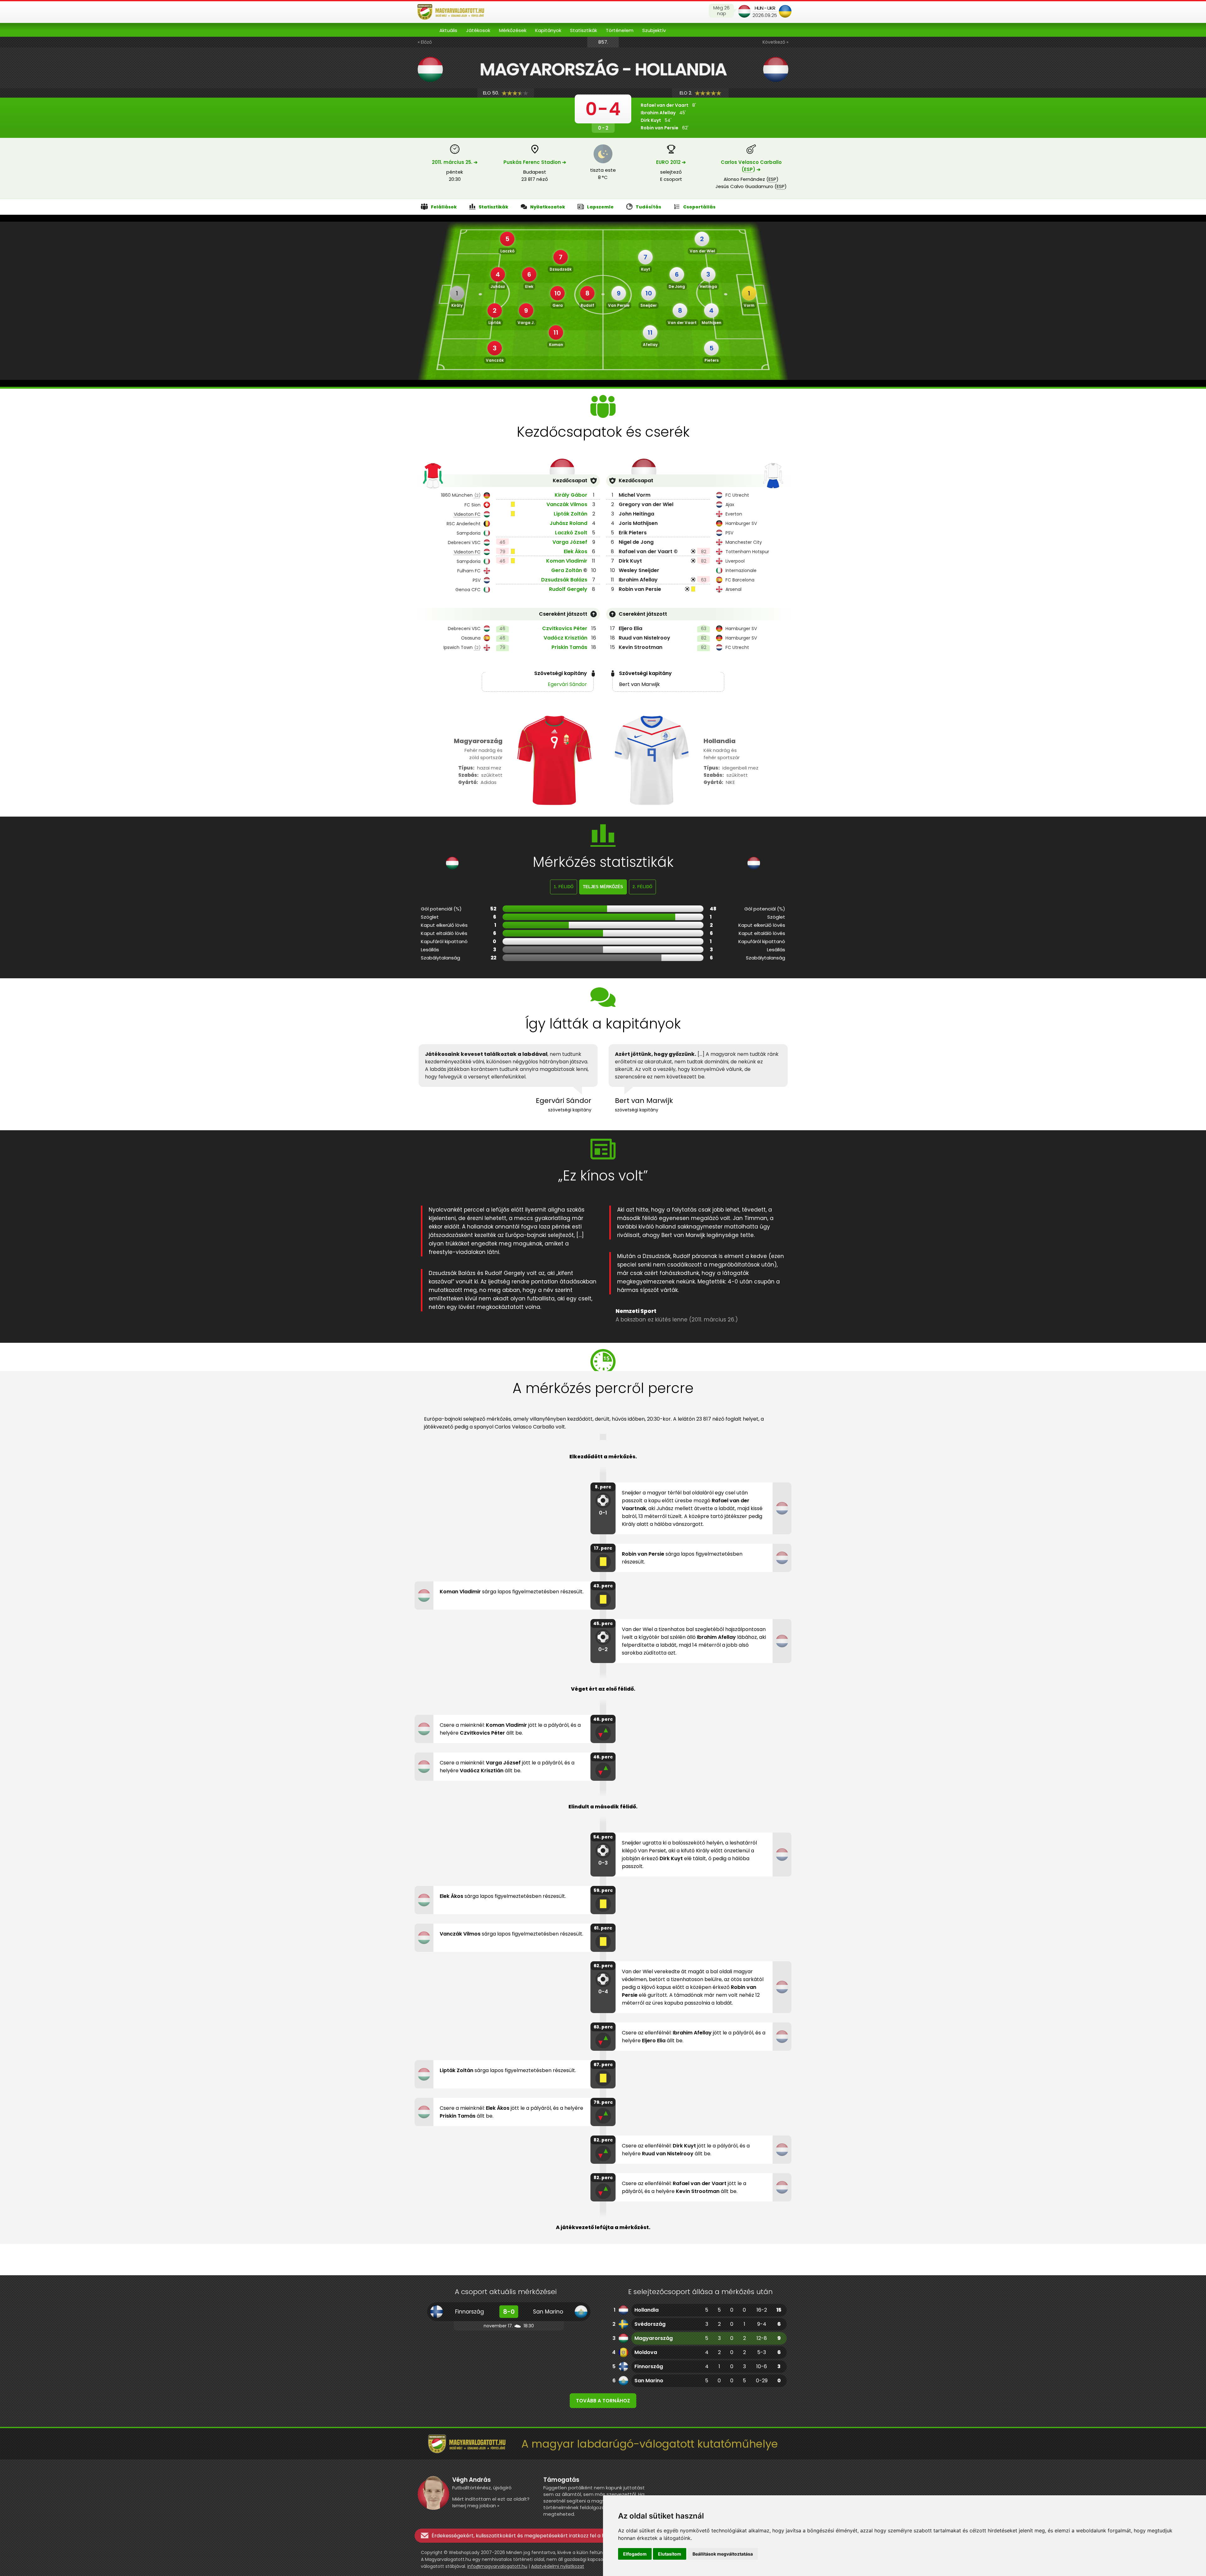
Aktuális (448, 30)
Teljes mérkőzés (603, 887)
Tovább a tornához (603, 2401)
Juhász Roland (568, 523)
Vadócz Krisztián (565, 638)
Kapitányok (548, 30)
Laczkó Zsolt (571, 533)
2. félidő (642, 887)
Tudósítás (648, 207)
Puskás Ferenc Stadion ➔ (535, 162)
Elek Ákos (576, 551)
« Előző (425, 42)
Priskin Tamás (569, 647)
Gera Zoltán (567, 570)
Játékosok (478, 30)
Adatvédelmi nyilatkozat (558, 2566)
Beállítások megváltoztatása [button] (723, 2554)
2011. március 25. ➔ (455, 162)
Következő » (775, 42)
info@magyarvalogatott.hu (497, 2566)
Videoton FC (467, 514)
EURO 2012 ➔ (671, 162)
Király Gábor (571, 495)
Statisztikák (584, 30)
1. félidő (564, 887)
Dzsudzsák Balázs (564, 580)
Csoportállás (699, 207)
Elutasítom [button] (670, 2554)
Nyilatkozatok (548, 207)
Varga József (570, 542)
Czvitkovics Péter (565, 628)
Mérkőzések (513, 30)
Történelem (620, 30)
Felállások (444, 207)
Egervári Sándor (567, 684)
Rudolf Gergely (568, 589)
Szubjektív (654, 30)
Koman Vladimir (567, 561)
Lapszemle (600, 207)
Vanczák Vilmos (567, 504)
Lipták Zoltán (570, 514)
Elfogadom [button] (635, 2554)
